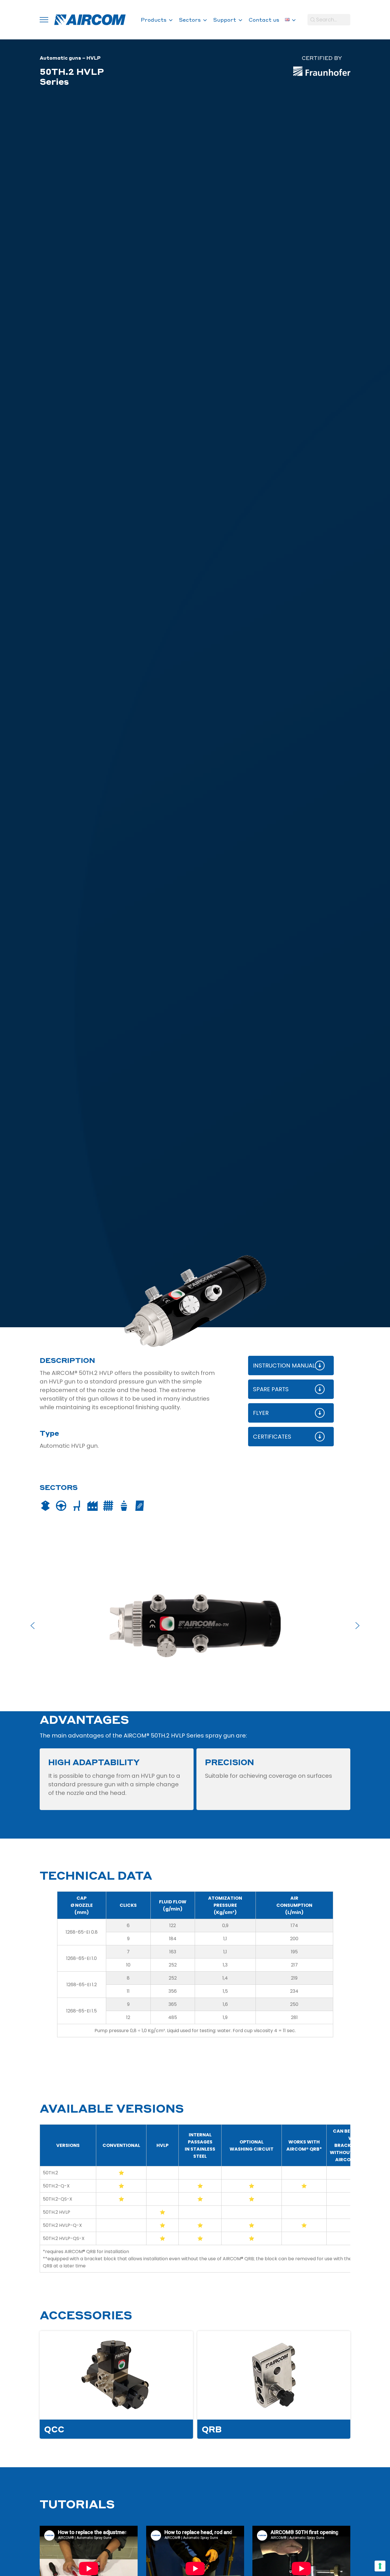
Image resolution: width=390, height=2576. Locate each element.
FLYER (261, 1413)
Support (225, 20)
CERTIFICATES (272, 1437)
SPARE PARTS (271, 1389)
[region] (195, 1626)
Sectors (190, 20)
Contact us (264, 20)
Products (154, 20)
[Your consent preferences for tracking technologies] (380, 2566)
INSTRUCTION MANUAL (284, 1366)
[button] (33, 1626)
